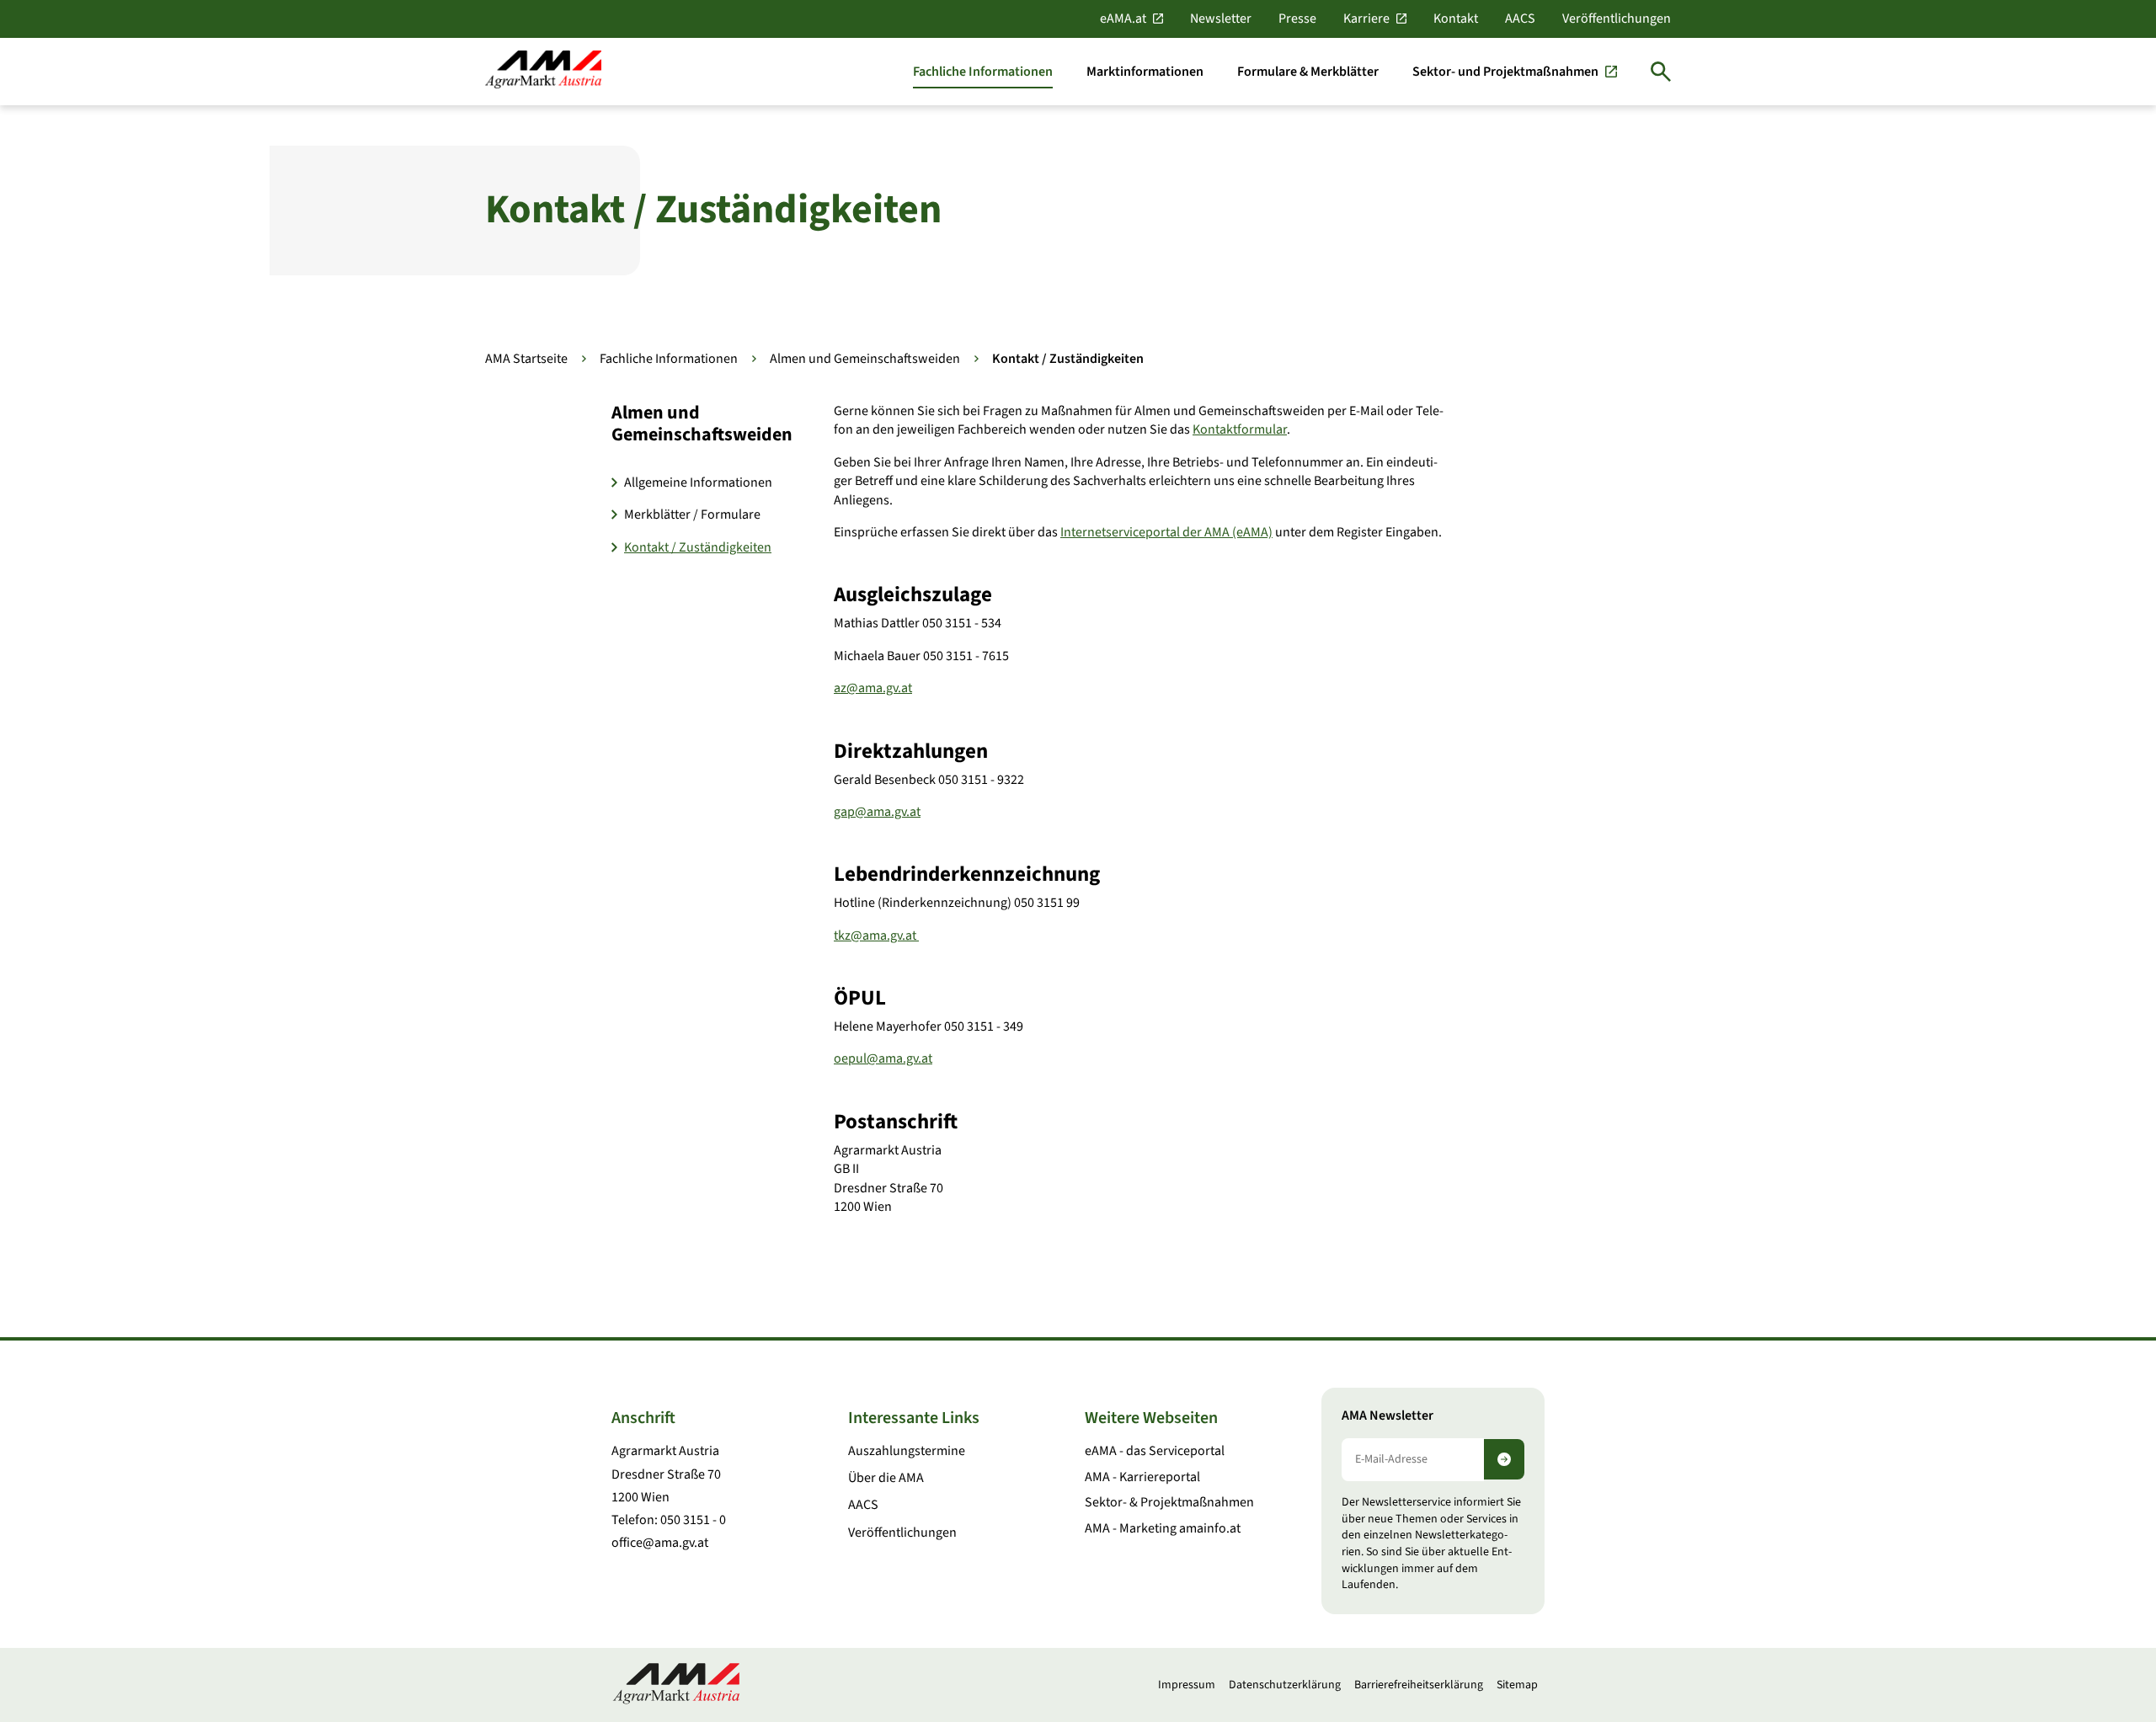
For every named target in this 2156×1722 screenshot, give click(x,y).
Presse (1297, 19)
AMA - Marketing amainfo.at (1163, 1528)
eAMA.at (1123, 19)
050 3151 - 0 (693, 1520)
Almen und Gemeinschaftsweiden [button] (702, 424)
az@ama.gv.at (873, 688)
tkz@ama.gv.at (876, 936)
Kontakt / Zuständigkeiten (698, 547)
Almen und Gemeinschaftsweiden (865, 359)
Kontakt (1456, 19)
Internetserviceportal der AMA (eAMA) (1166, 532)
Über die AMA (886, 1478)
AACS (1520, 19)
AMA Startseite (526, 359)
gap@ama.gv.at (877, 812)
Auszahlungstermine (907, 1451)
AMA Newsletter (1388, 1416)
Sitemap (1517, 1685)
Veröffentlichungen (1617, 19)
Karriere (1366, 19)
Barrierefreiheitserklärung (1419, 1685)
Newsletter (1221, 19)
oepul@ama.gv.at (883, 1058)
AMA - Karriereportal (1142, 1477)
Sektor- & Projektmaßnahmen (1169, 1502)
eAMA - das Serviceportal (1155, 1451)
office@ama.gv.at (660, 1543)
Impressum (1187, 1685)
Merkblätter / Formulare (692, 514)
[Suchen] (1661, 72)
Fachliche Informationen (669, 359)
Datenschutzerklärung (1285, 1685)
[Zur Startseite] (543, 71)
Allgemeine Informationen (698, 482)
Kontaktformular (1240, 429)
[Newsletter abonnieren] (1504, 1459)
